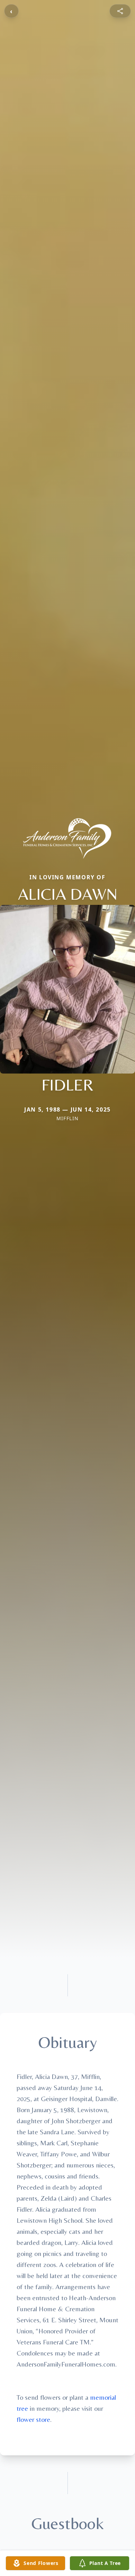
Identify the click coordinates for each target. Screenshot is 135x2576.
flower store (33, 2419)
